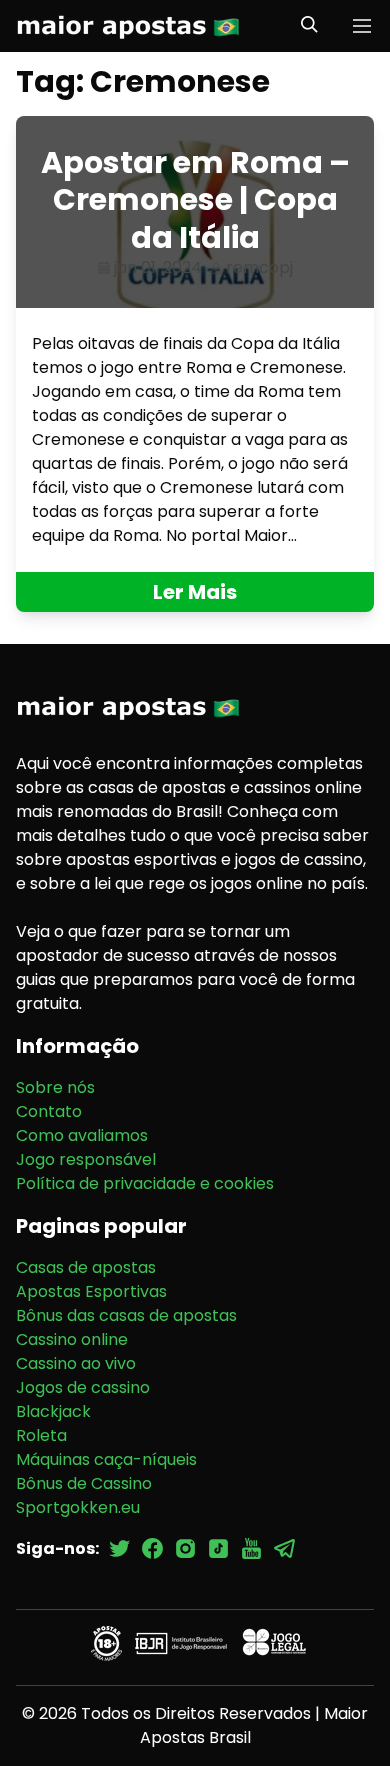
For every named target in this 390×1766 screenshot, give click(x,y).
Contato (49, 1111)
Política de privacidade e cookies (145, 1183)
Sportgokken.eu (78, 1507)
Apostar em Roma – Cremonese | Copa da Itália (195, 200)
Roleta (41, 1435)
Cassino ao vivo (76, 1363)
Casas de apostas (86, 1267)
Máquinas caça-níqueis (106, 1459)
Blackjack (53, 1411)
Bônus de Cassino (84, 1483)
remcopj (259, 267)
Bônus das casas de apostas (126, 1315)
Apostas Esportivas (91, 1291)
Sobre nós (55, 1087)
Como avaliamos (82, 1135)
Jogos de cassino (83, 1387)
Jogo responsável (86, 1159)
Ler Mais (195, 592)
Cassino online (72, 1339)
